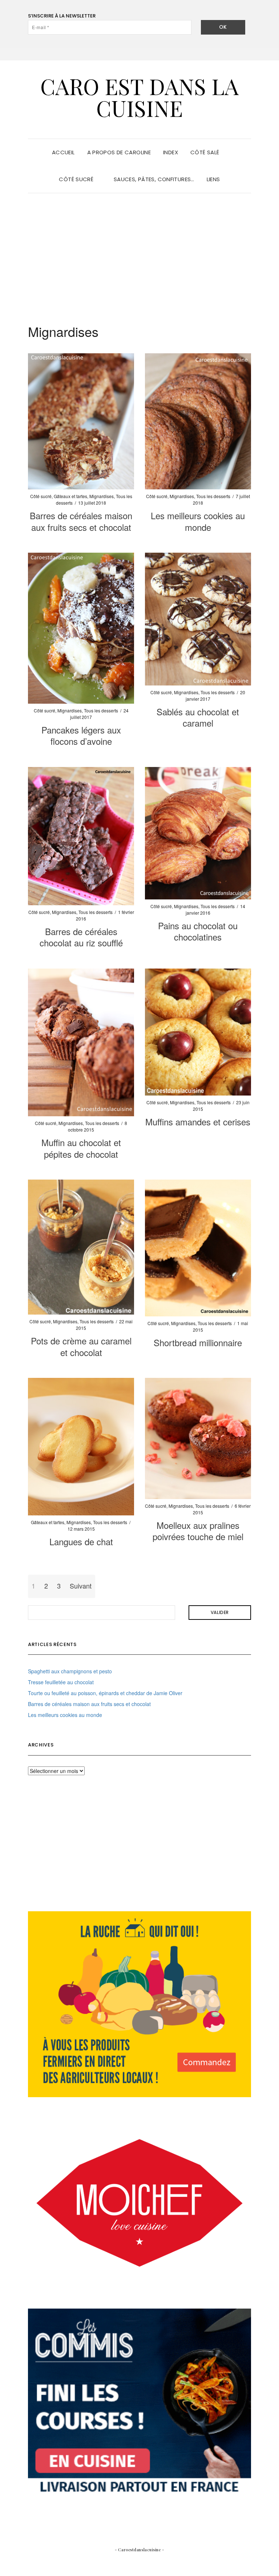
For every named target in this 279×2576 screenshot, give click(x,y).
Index (171, 152)
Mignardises (102, 496)
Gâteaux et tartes (70, 496)
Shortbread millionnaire (198, 1342)
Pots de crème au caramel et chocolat (81, 1346)
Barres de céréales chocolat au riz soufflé (81, 937)
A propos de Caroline (119, 152)
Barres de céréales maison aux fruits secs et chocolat (81, 521)
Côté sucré (77, 179)
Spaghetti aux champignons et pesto (70, 1671)
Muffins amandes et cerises (198, 1122)
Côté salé (206, 152)
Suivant (81, 1586)
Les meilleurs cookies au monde (198, 521)
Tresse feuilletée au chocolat (61, 1682)
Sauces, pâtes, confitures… (154, 179)
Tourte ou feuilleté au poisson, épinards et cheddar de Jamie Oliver (105, 1693)
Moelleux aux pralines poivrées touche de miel (198, 1531)
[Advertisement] (139, 251)
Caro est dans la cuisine (139, 97)
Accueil (63, 152)
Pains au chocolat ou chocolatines (198, 931)
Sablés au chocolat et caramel (198, 717)
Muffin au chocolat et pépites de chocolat (81, 1148)
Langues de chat (81, 1541)
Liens (213, 179)
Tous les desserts (213, 496)
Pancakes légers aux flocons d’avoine (81, 735)
